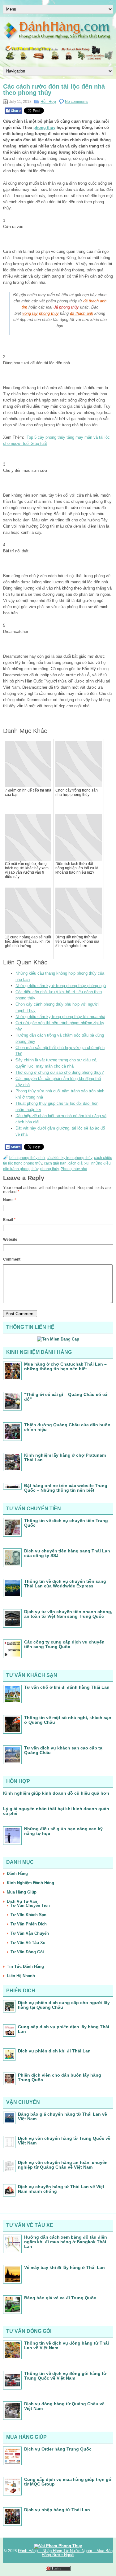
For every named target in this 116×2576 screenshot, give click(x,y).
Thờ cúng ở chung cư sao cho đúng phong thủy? (60, 1072)
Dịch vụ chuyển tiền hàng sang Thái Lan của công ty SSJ (67, 1553)
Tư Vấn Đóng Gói (27, 1952)
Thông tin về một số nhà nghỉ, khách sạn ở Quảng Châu (68, 1720)
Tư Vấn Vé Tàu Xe (28, 1943)
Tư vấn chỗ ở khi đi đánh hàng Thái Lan (67, 1687)
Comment (12, 1259)
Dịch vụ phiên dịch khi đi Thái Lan (54, 2051)
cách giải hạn (55, 1163)
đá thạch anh (82, 313)
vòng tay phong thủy (41, 313)
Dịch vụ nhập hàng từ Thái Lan (57, 2510)
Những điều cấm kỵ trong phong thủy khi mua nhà (60, 1017)
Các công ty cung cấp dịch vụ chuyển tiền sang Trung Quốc (64, 1644)
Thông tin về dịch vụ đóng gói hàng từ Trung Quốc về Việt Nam (65, 2376)
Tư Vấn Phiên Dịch (29, 1924)
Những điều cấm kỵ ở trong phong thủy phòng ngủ (61, 986)
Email (9, 1220)
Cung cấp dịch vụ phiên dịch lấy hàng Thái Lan (64, 2029)
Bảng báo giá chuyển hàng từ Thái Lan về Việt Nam (62, 2116)
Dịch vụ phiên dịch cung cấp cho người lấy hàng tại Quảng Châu (64, 2005)
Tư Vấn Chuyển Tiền (30, 1905)
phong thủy (44, 127)
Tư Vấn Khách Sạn (28, 1915)
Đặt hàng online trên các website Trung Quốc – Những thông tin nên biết (66, 1488)
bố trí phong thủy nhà (27, 1158)
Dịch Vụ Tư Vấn (22, 1901)
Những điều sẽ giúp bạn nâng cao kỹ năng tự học (63, 1831)
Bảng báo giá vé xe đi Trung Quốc (60, 2298)
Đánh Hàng (17, 1874)
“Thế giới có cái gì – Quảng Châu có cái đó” (66, 1397)
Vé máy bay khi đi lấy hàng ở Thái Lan (64, 2267)
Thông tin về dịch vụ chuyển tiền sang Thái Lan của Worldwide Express (65, 1584)
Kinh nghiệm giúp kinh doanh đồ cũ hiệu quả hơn (56, 1793)
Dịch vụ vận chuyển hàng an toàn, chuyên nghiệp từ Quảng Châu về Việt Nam (63, 2165)
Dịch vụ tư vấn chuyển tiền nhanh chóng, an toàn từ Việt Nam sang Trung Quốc (68, 1614)
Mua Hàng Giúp (22, 1892)
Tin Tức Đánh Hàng (25, 1966)
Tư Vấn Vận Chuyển (30, 1933)
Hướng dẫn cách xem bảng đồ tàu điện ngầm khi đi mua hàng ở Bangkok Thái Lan (66, 2242)
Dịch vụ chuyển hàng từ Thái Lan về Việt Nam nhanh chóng (61, 2189)
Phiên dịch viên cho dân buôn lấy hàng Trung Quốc (60, 2077)
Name (10, 1200)
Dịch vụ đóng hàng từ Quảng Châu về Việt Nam (64, 2406)
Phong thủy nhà (74, 1169)
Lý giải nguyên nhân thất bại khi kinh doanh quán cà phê (56, 1811)
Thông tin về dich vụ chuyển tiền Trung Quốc (66, 1523)
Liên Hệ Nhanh (21, 1976)
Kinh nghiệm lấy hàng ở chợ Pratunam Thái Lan (65, 1457)
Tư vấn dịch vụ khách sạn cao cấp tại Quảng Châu (64, 1750)
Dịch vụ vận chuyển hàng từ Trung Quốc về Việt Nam (64, 2141)
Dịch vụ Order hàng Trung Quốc (58, 2449)
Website (10, 1240)
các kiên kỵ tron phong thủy (69, 1158)
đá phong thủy (67, 307)
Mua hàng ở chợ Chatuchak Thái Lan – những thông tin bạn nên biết (65, 1366)
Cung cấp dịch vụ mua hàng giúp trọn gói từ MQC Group (68, 2482)
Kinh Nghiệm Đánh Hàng (30, 1883)
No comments (77, 102)
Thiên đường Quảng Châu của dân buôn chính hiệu (67, 1427)
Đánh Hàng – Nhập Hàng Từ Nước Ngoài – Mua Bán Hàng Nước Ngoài (65, 2553)
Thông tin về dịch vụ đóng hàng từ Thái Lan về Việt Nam (67, 2345)
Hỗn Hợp (48, 102)
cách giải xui (79, 1163)
